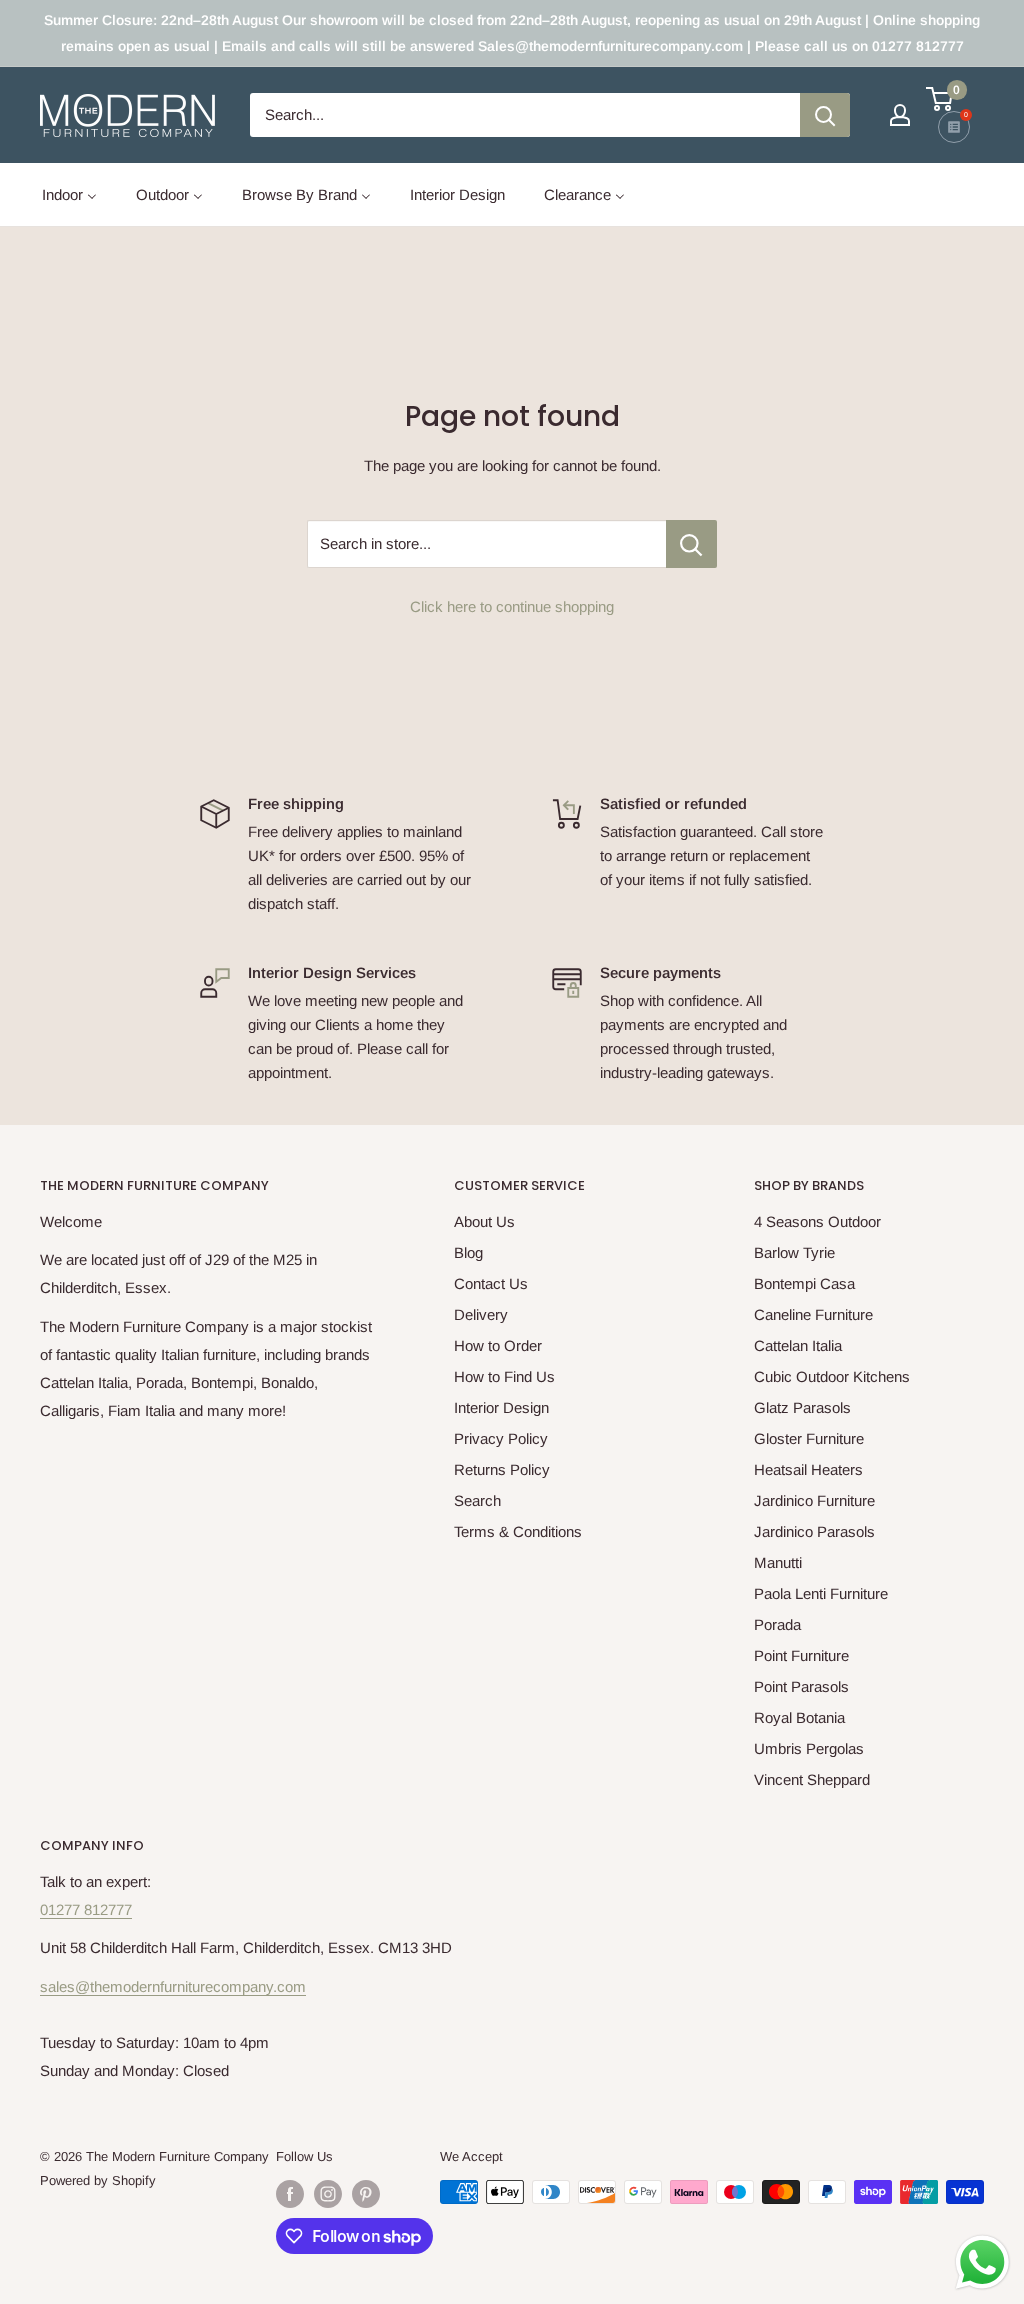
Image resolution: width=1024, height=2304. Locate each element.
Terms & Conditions (518, 1531)
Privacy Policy (501, 1438)
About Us (484, 1221)
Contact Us (491, 1283)
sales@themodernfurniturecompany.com (173, 1986)
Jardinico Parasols (814, 1531)
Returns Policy (502, 1469)
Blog (468, 1252)
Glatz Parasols (802, 1407)
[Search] (825, 115)
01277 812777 (86, 1909)
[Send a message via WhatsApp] (982, 2262)
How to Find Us (504, 1376)
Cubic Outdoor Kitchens (832, 1376)
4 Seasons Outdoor (817, 1221)
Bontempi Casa (804, 1283)
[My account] (900, 115)
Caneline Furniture (813, 1314)
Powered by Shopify (98, 2180)
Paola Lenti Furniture (821, 1593)
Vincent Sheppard (812, 1779)
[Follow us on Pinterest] (366, 2194)
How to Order (498, 1345)
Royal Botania (799, 1717)
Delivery (481, 1314)
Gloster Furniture (809, 1438)
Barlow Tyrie (794, 1252)
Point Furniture (801, 1655)
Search (477, 1500)
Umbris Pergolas (809, 1748)
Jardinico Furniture (814, 1500)
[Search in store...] (691, 544)
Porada (777, 1624)
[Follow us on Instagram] (328, 2194)
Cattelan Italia (798, 1345)
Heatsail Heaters (808, 1469)
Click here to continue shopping (512, 606)
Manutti (778, 1562)
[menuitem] (69, 194)
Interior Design (501, 1407)
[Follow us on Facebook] (290, 2194)
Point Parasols (801, 1686)
